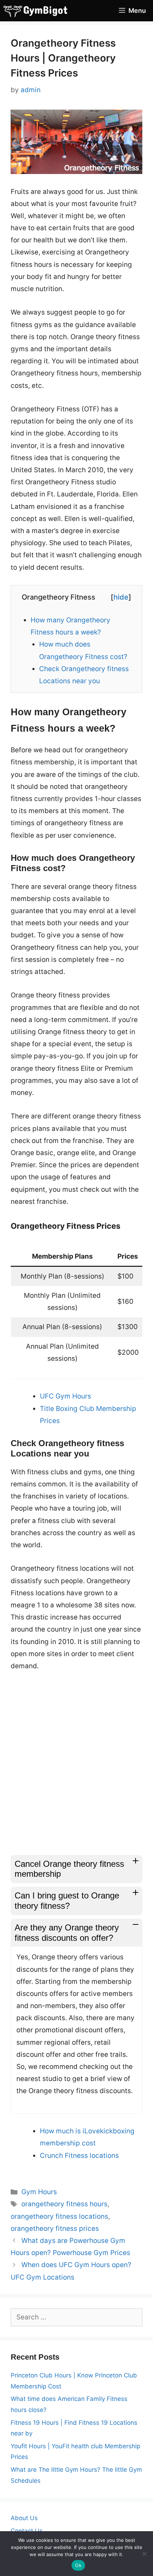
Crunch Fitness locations (79, 2156)
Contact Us (27, 2531)
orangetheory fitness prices (55, 2229)
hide (121, 597)
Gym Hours (39, 2192)
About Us (24, 2518)
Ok (78, 2565)
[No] (144, 2554)
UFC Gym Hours (65, 1396)
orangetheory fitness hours (64, 2204)
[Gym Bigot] (41, 11)
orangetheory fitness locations (59, 2216)
